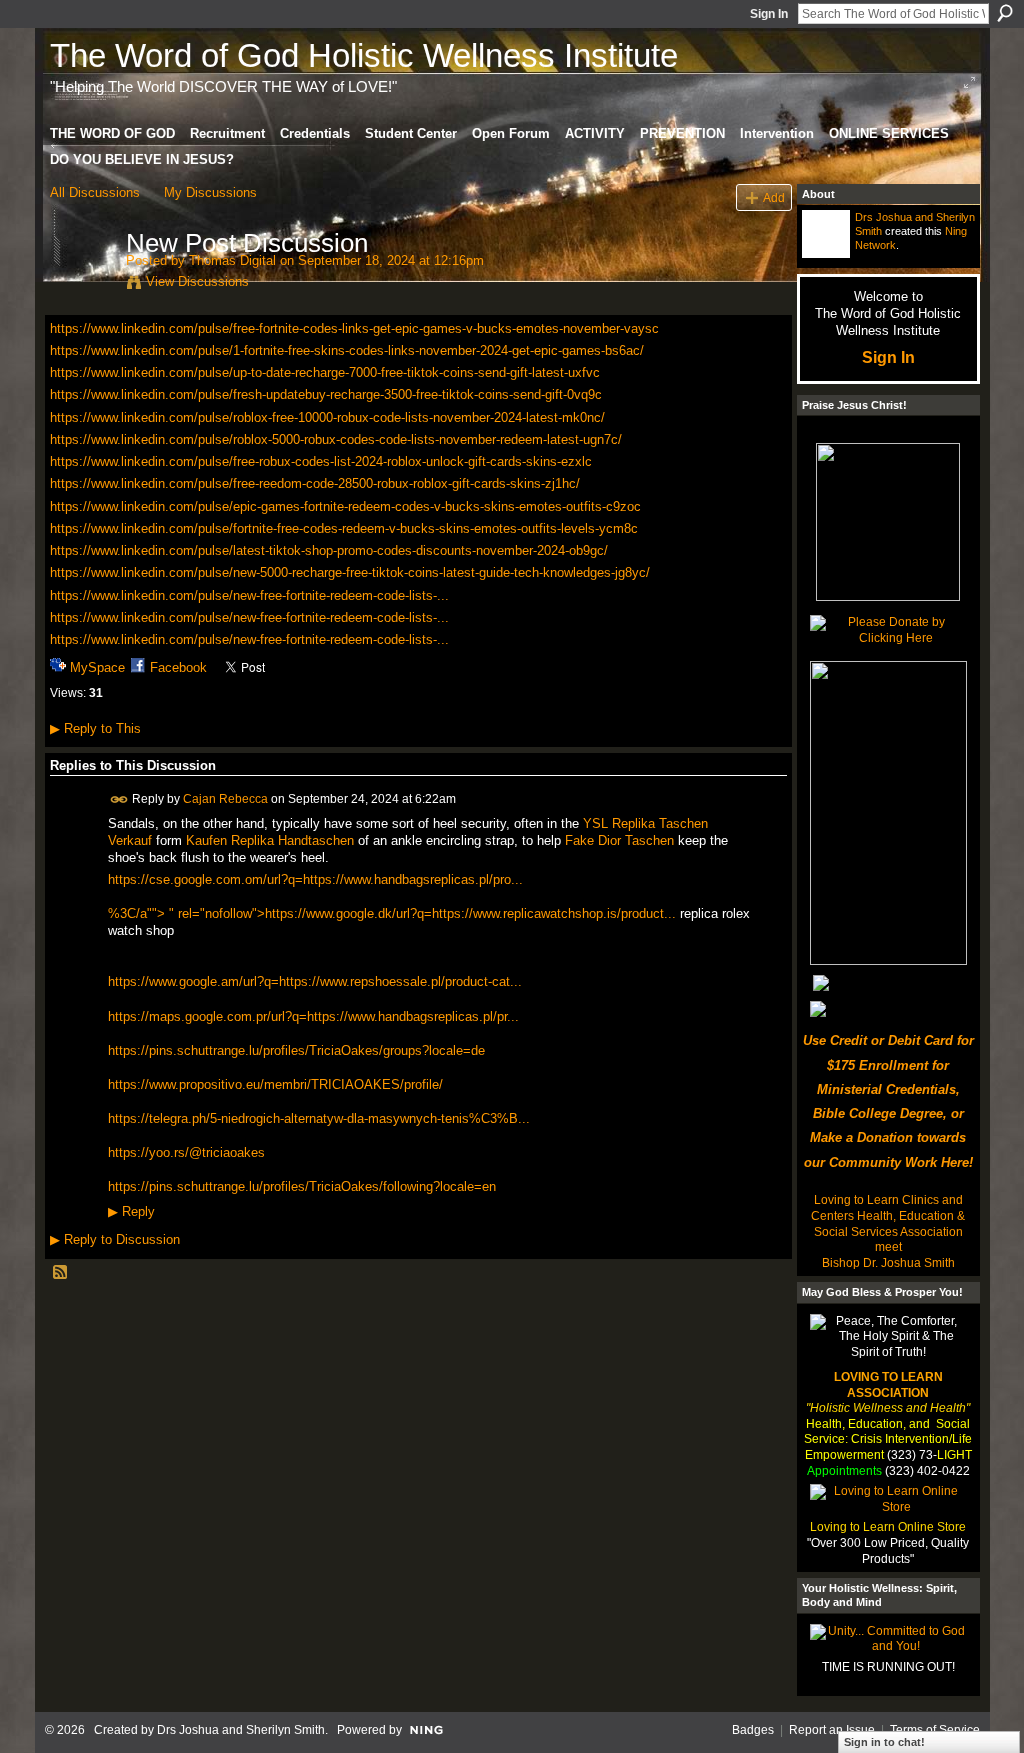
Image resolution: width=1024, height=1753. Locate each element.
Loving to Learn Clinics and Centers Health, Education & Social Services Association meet (888, 1223)
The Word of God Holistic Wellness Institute (364, 55)
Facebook (178, 667)
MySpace (97, 667)
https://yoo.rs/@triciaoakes (186, 1152)
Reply (131, 1212)
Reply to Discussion (115, 1239)
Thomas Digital (232, 260)
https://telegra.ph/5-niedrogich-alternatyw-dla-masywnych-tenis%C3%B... (319, 1118)
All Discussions (95, 192)
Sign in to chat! (884, 1742)
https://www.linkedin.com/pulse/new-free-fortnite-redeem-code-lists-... (249, 595)
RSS (61, 1273)
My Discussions (210, 192)
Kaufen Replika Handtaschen (270, 840)
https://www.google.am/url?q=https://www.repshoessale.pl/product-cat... (315, 981)
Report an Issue (832, 1730)
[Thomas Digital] (82, 285)
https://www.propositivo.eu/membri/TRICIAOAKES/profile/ (275, 1084)
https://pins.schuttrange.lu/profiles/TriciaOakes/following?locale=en (302, 1186)
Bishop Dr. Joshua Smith (888, 1263)
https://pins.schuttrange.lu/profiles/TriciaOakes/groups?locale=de (296, 1050)
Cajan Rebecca (225, 799)
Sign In (769, 14)
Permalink (119, 799)
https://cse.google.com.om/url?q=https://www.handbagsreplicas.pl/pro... (315, 879)
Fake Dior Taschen (619, 840)
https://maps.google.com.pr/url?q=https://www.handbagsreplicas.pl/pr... (313, 1016)
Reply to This (95, 728)
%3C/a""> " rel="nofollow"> (186, 913)
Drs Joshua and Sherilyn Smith (241, 1730)
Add (774, 197)
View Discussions (197, 281)
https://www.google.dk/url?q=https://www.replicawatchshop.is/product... (470, 913)
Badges (753, 1730)
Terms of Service (935, 1730)
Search (1005, 13)
